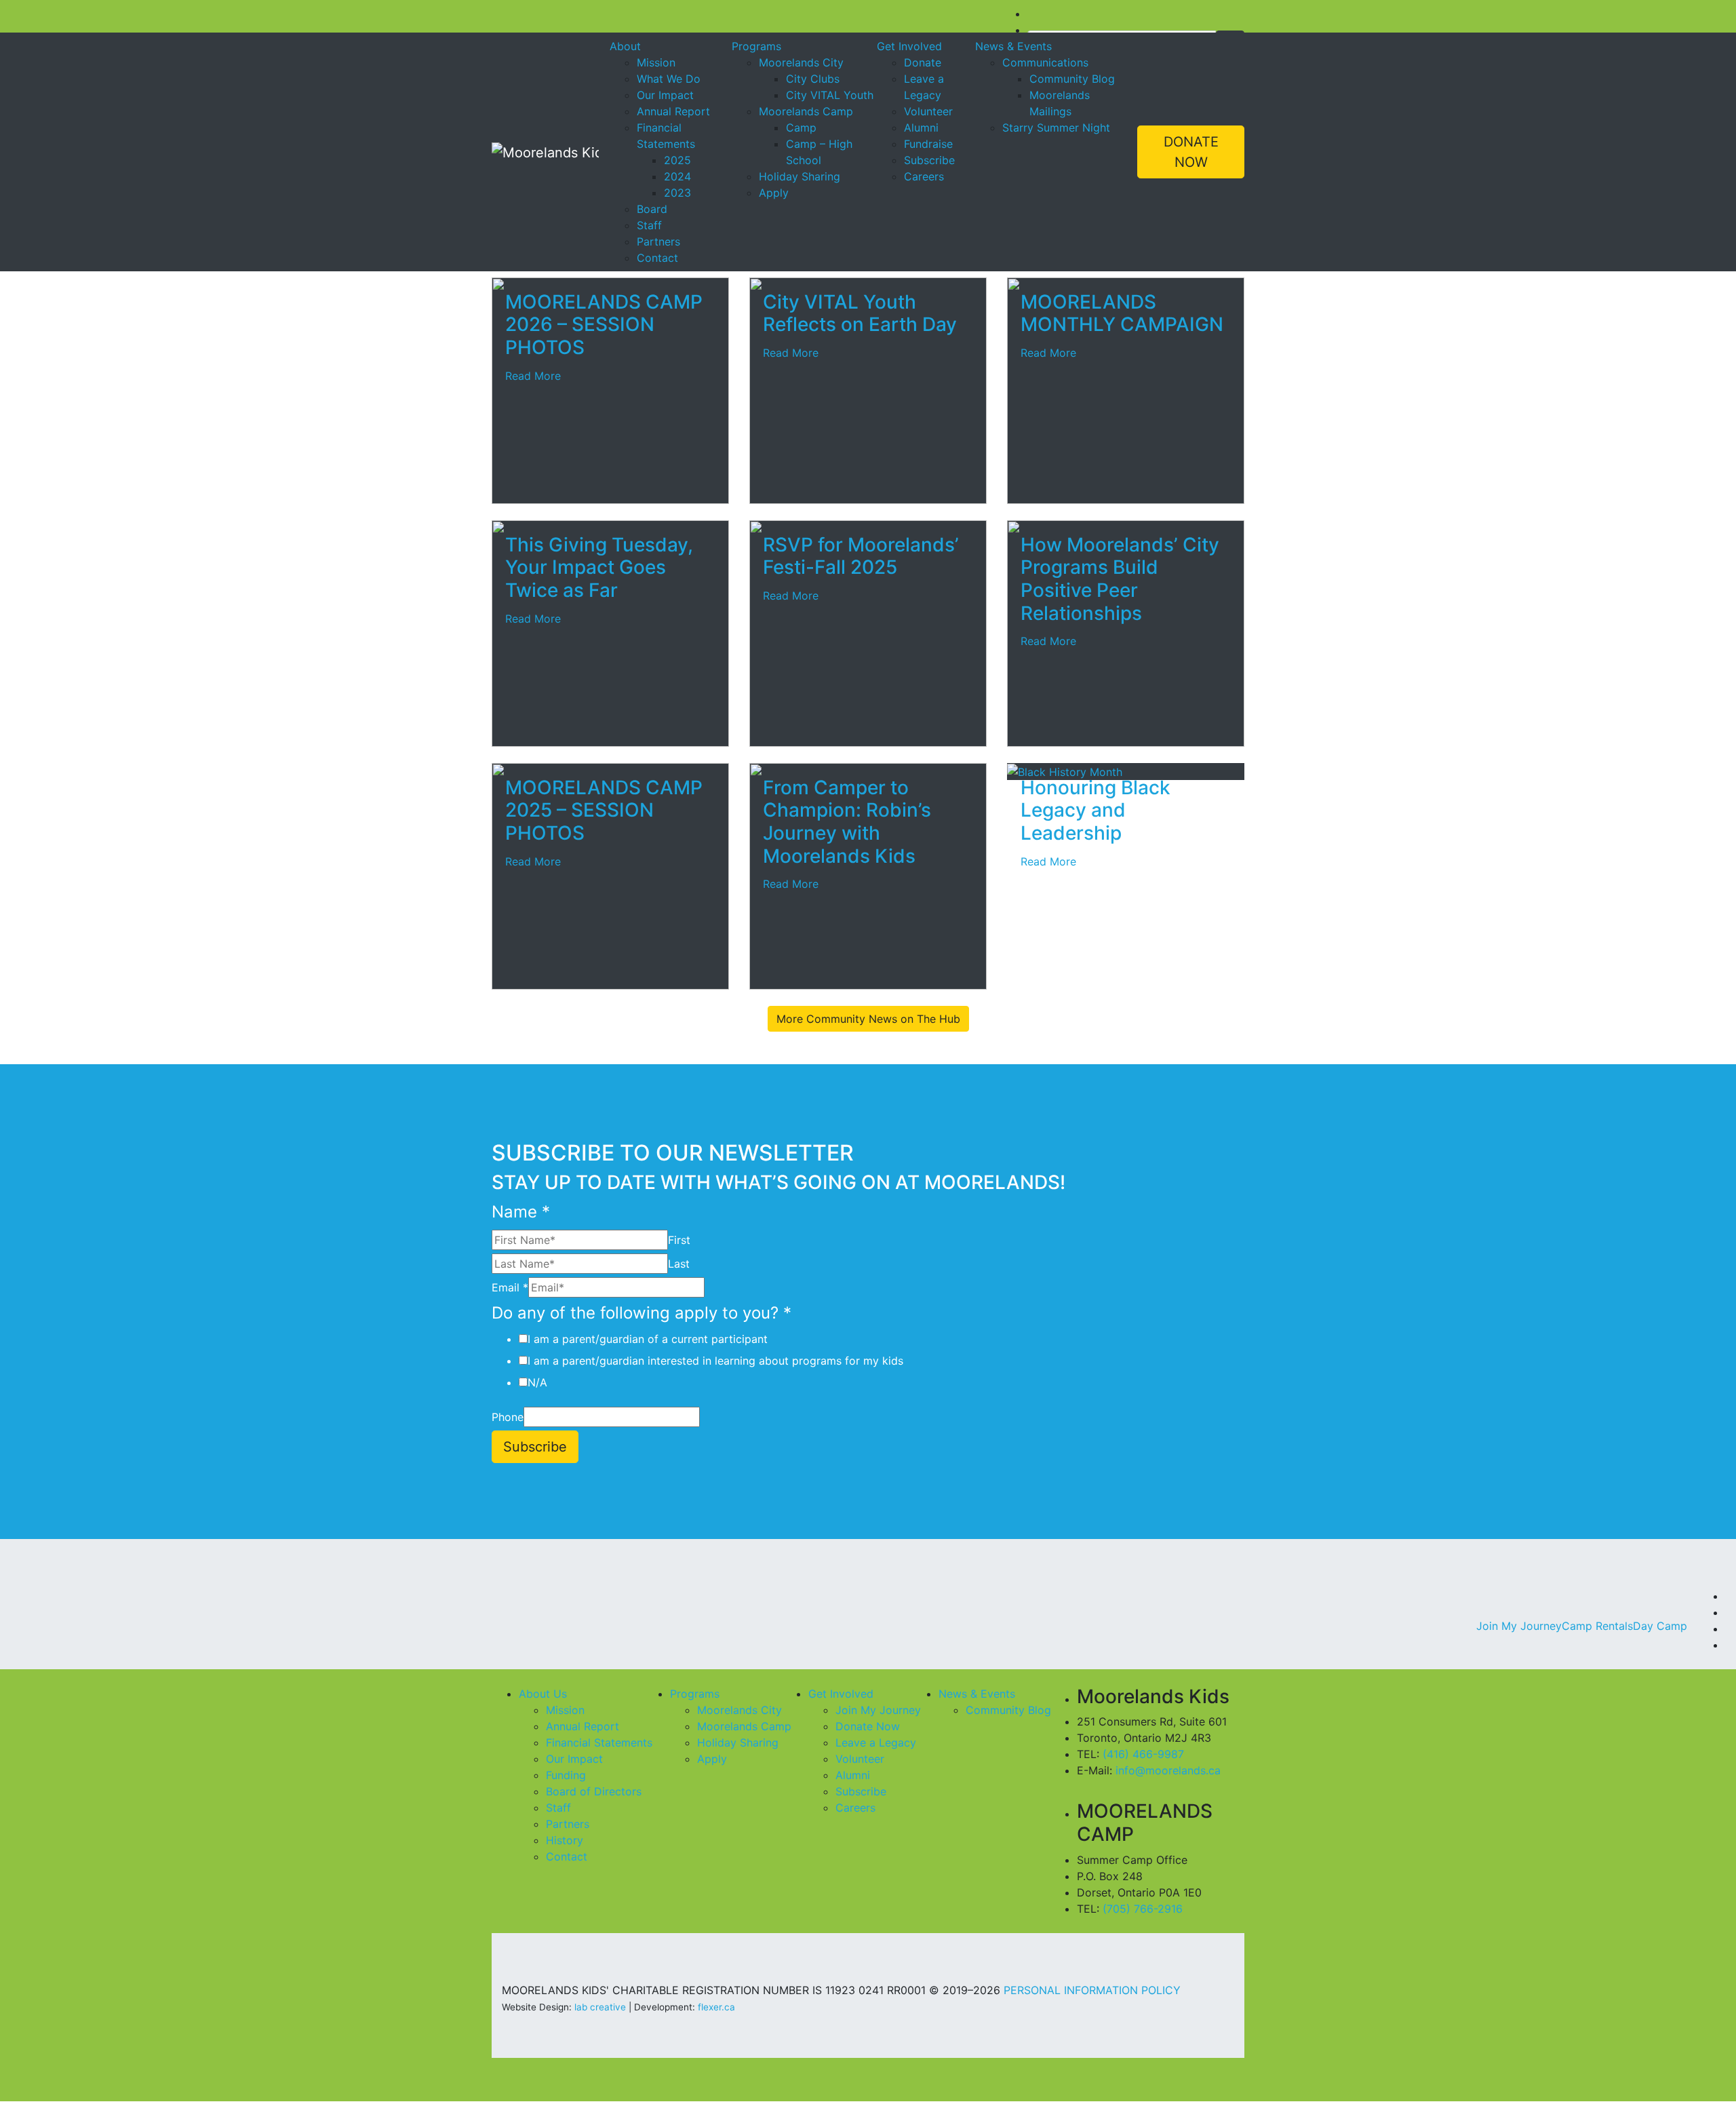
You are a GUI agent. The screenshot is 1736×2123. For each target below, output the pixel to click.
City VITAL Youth (830, 95)
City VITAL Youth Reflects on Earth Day (860, 313)
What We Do (669, 79)
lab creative (600, 2007)
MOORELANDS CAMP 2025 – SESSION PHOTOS (604, 810)
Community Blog (1072, 79)
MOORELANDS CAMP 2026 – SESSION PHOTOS (604, 325)
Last (679, 1264)
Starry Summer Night (1056, 128)
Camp (801, 128)
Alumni (921, 128)
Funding (566, 1775)
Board (652, 209)
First (679, 1240)
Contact (657, 258)
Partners (658, 241)
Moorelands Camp (806, 111)
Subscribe (929, 160)
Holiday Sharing (800, 176)
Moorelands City (801, 62)
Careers (924, 176)
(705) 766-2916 (1143, 1909)
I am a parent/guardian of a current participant (648, 1339)
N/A (537, 1382)
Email (510, 1287)
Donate (923, 62)
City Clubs (813, 79)
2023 (677, 193)
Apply (774, 193)
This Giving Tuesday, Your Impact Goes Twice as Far (599, 567)
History (565, 1840)
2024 (677, 176)
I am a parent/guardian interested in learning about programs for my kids (715, 1361)
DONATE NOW (1191, 152)
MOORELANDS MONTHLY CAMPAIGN (1122, 313)
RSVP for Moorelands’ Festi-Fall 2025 (861, 556)
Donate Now (868, 1726)
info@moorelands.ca (1168, 1770)
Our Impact (665, 95)
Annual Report (673, 111)
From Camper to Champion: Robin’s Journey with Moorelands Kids (847, 822)
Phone (508, 1417)
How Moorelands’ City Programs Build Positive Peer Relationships (1120, 579)
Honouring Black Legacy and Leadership (1096, 810)
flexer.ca (716, 2007)
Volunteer (928, 111)
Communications (1045, 62)
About (625, 46)
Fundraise (928, 144)
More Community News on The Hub (868, 1019)
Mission (656, 62)
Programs (756, 46)
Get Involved (909, 46)
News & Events (1013, 46)
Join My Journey (1519, 1626)
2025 (677, 160)
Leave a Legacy (876, 1742)
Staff (649, 225)
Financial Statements (599, 1742)
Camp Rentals (1597, 1626)
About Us (543, 1694)
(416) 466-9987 (1143, 1754)
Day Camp (1660, 1626)
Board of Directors (594, 1791)
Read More (533, 376)
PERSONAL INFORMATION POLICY (1092, 1990)
